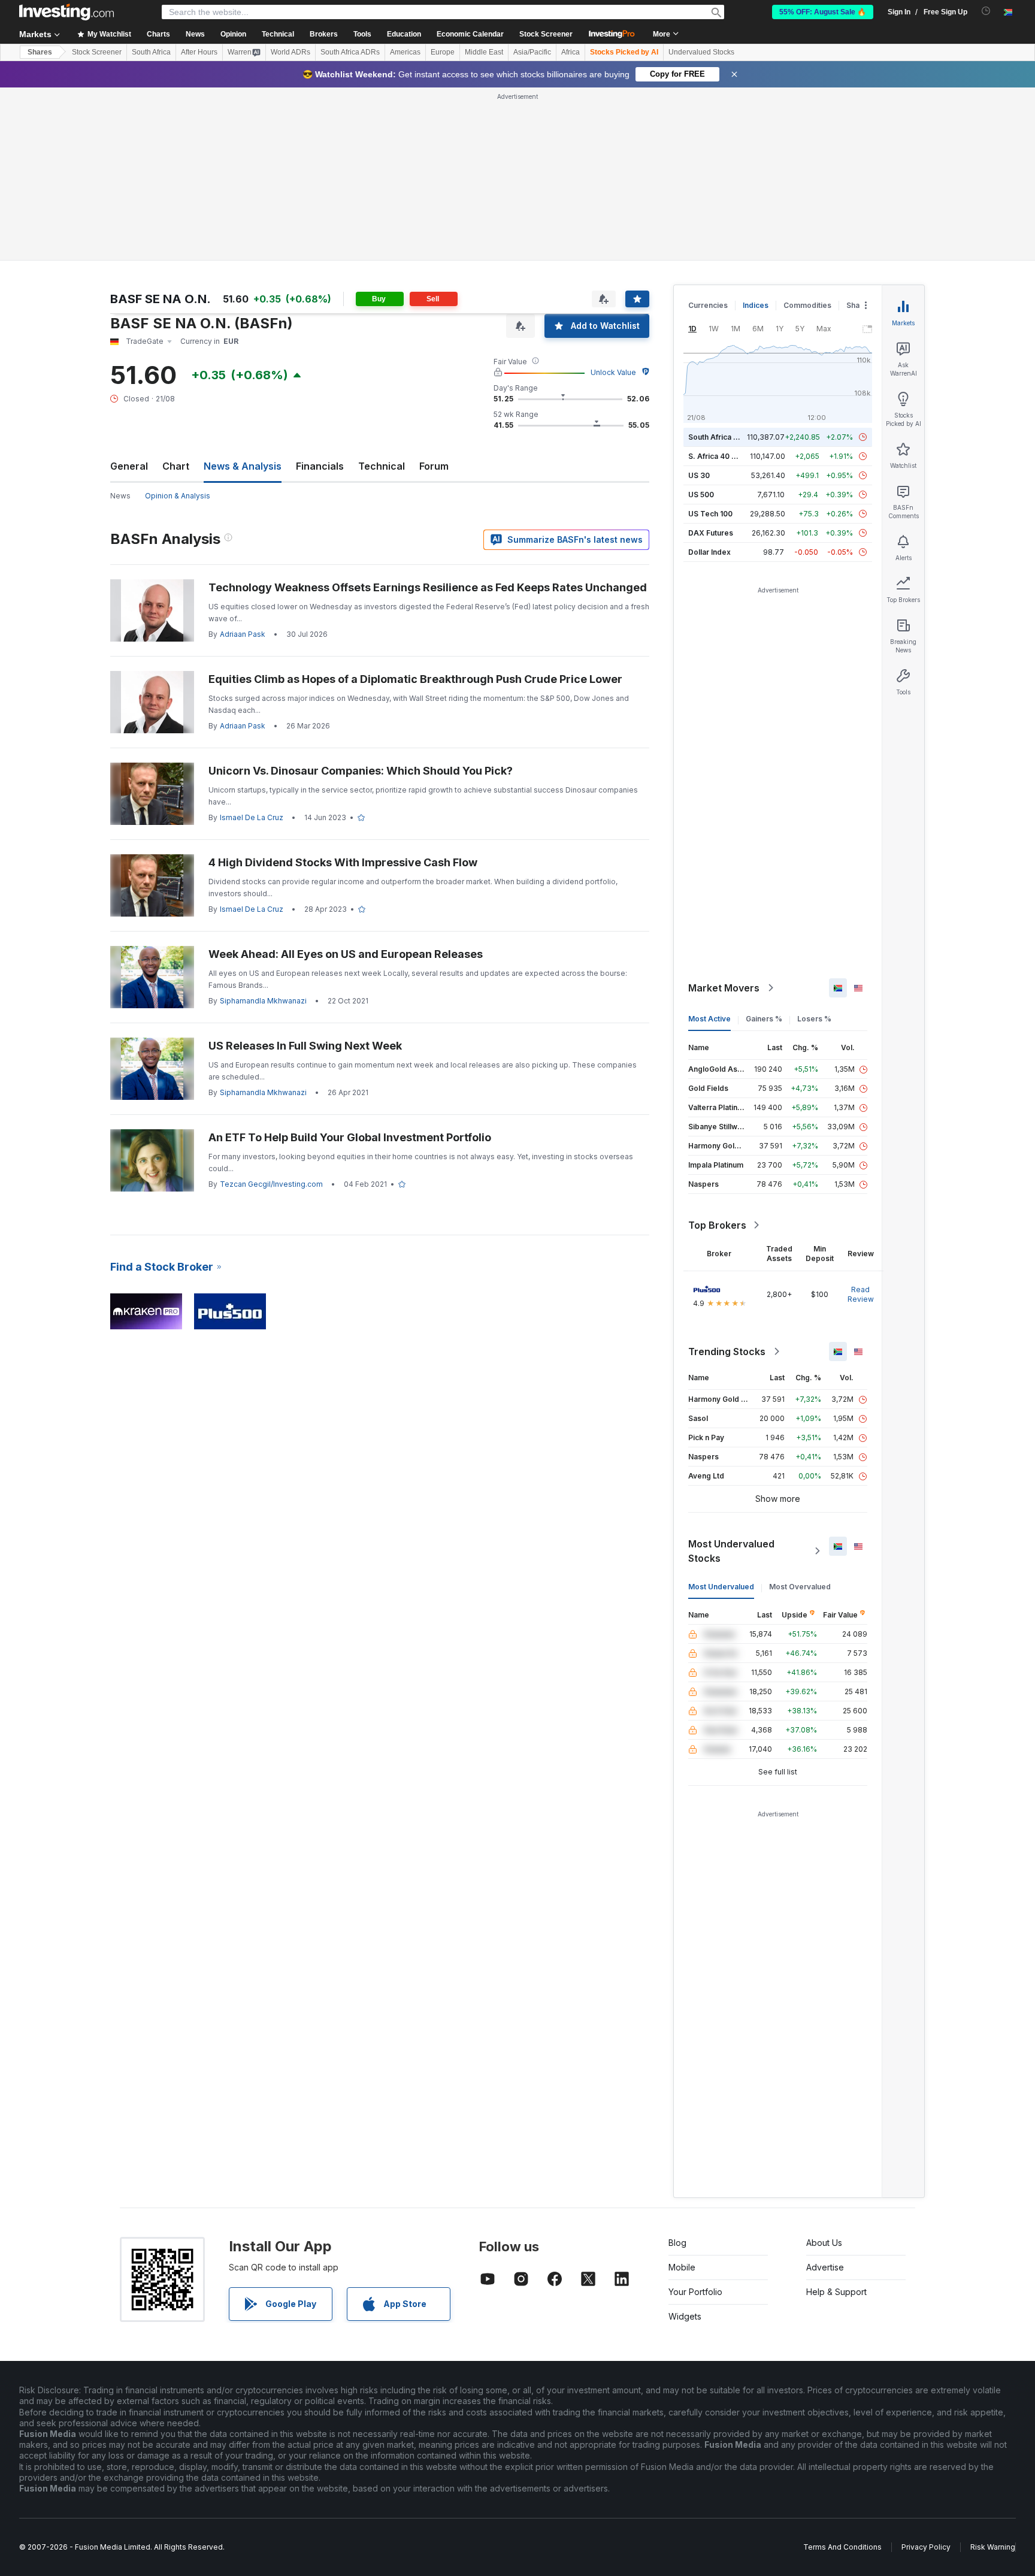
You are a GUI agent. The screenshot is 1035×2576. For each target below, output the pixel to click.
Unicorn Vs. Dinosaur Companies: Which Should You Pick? (361, 771)
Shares (40, 52)
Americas (405, 52)
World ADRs (290, 52)
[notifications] (986, 11)
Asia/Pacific (532, 52)
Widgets (685, 2316)
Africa (571, 52)
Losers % (814, 1019)
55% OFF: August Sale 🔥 (823, 12)
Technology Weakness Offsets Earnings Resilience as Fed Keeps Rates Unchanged (428, 587)
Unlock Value (613, 372)
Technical (382, 466)
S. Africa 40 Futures (723, 456)
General (129, 466)
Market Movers (724, 988)
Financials (320, 466)
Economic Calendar (470, 34)
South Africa (151, 52)
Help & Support (836, 2292)
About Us (824, 2243)
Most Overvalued (800, 1587)
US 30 (699, 475)
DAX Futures (711, 533)
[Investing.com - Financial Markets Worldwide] (66, 12)
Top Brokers (717, 1225)
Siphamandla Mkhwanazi (263, 1001)
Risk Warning (993, 2547)
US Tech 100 (710, 514)
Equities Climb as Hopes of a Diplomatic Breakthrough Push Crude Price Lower (415, 679)
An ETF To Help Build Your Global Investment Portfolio (350, 1137)
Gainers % (764, 1019)
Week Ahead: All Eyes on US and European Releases (346, 954)
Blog (677, 2243)
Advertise (825, 2267)
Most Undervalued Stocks (731, 1551)
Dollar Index (709, 552)
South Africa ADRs (350, 52)
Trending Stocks (727, 1352)
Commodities (807, 305)
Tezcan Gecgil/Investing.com (271, 1184)
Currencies (708, 305)
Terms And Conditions (842, 2547)
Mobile (682, 2267)
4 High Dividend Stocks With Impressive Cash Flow (343, 862)
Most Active (709, 1019)
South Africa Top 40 (724, 437)
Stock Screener (546, 34)
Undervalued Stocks (701, 52)
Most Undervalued (721, 1587)
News (120, 496)
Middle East (484, 52)
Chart (176, 466)
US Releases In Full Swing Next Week (305, 1046)
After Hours (199, 52)
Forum (434, 466)
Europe (443, 52)
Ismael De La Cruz (252, 817)
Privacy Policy (926, 2547)
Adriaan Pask (243, 634)
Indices (756, 305)
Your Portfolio (695, 2292)
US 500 (701, 495)
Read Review (861, 1294)
